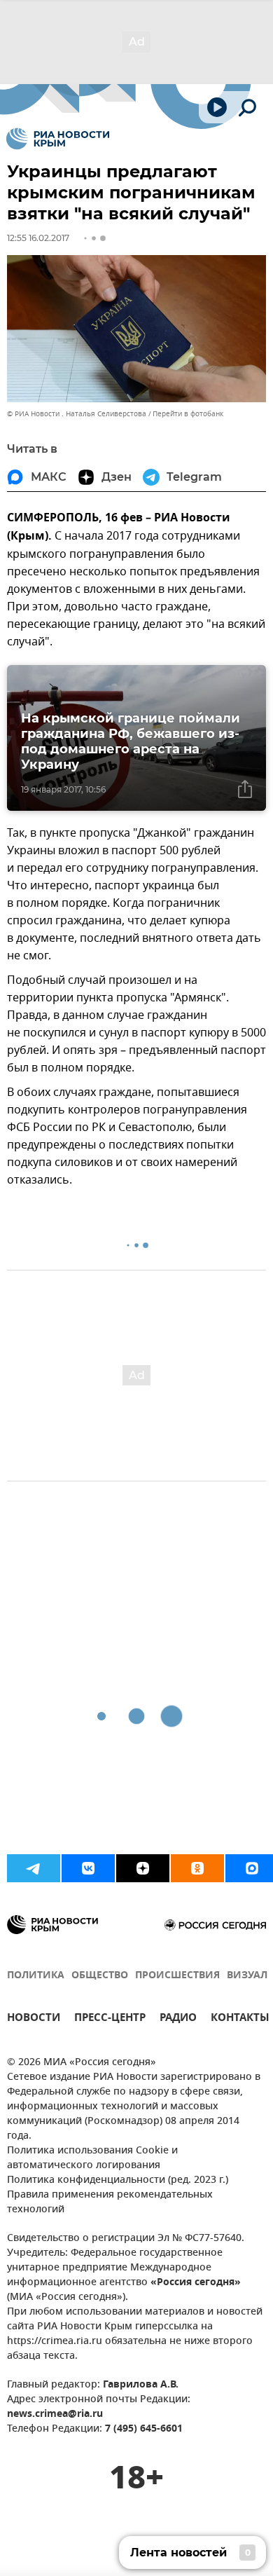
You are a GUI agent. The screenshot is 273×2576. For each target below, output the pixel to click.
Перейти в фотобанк (188, 414)
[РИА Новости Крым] (58, 139)
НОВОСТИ (34, 2019)
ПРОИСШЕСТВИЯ (177, 1976)
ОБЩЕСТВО (100, 1976)
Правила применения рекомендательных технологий (110, 2202)
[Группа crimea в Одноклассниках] (197, 1868)
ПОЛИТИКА (36, 1976)
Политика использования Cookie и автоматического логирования (92, 2158)
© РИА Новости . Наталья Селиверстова (77, 414)
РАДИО (178, 2019)
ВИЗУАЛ (247, 1976)
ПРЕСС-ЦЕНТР (110, 2019)
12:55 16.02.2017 (38, 238)
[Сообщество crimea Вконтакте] (88, 1868)
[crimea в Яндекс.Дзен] (143, 1868)
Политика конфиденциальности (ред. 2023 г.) (118, 2180)
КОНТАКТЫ (240, 2019)
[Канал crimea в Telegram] (34, 1868)
